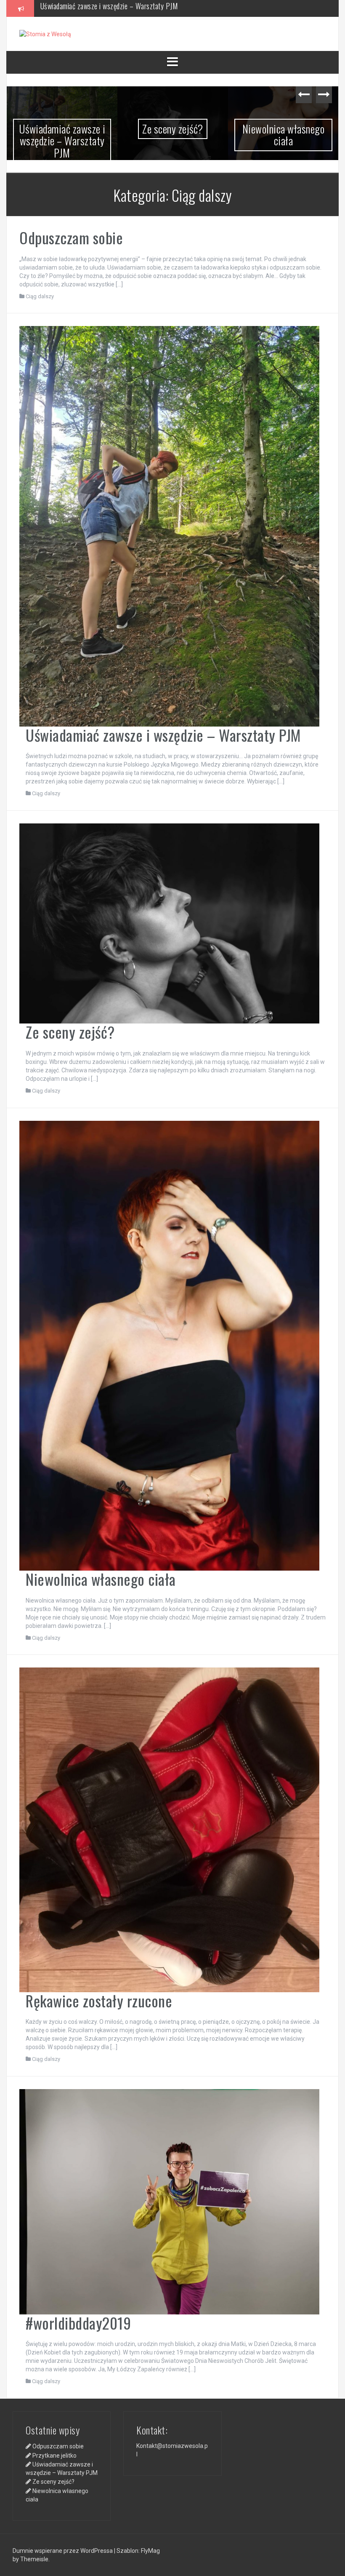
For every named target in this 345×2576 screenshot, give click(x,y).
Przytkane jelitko (54, 2456)
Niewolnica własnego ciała (284, 135)
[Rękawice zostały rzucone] (169, 1829)
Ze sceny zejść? (63, 8)
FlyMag (150, 2551)
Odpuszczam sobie (71, 237)
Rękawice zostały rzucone (99, 2000)
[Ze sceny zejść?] (169, 923)
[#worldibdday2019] (169, 2201)
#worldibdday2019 (78, 2323)
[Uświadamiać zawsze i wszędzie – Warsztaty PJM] (169, 526)
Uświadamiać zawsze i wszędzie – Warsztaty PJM (62, 141)
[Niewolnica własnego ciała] (169, 1345)
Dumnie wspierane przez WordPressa (63, 2551)
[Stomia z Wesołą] (45, 34)
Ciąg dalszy (40, 296)
